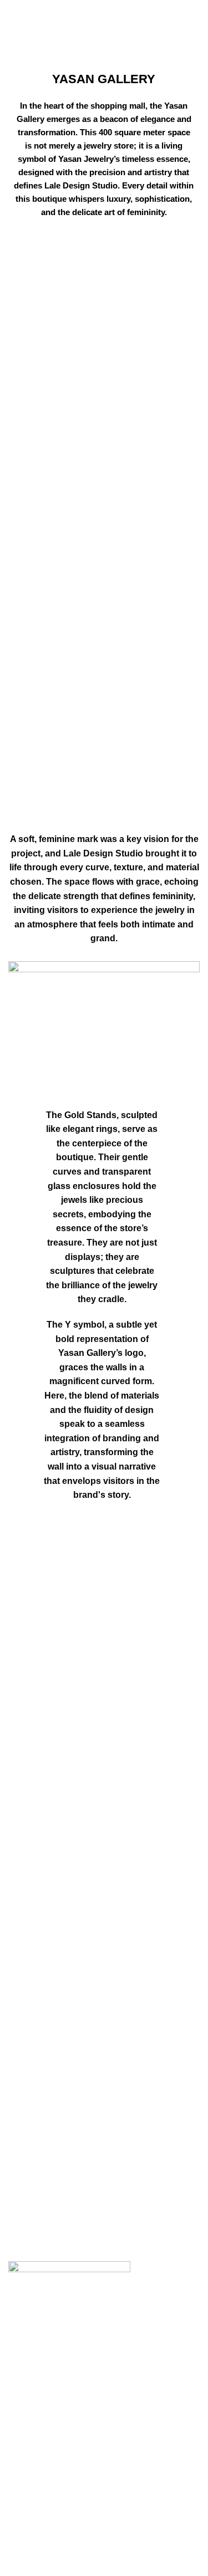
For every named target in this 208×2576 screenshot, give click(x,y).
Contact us (29, 2472)
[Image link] (69, 2269)
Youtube (25, 2528)
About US (27, 2451)
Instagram (28, 2508)
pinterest (25, 2570)
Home (73, 34)
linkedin (24, 2549)
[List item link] (104, 2346)
